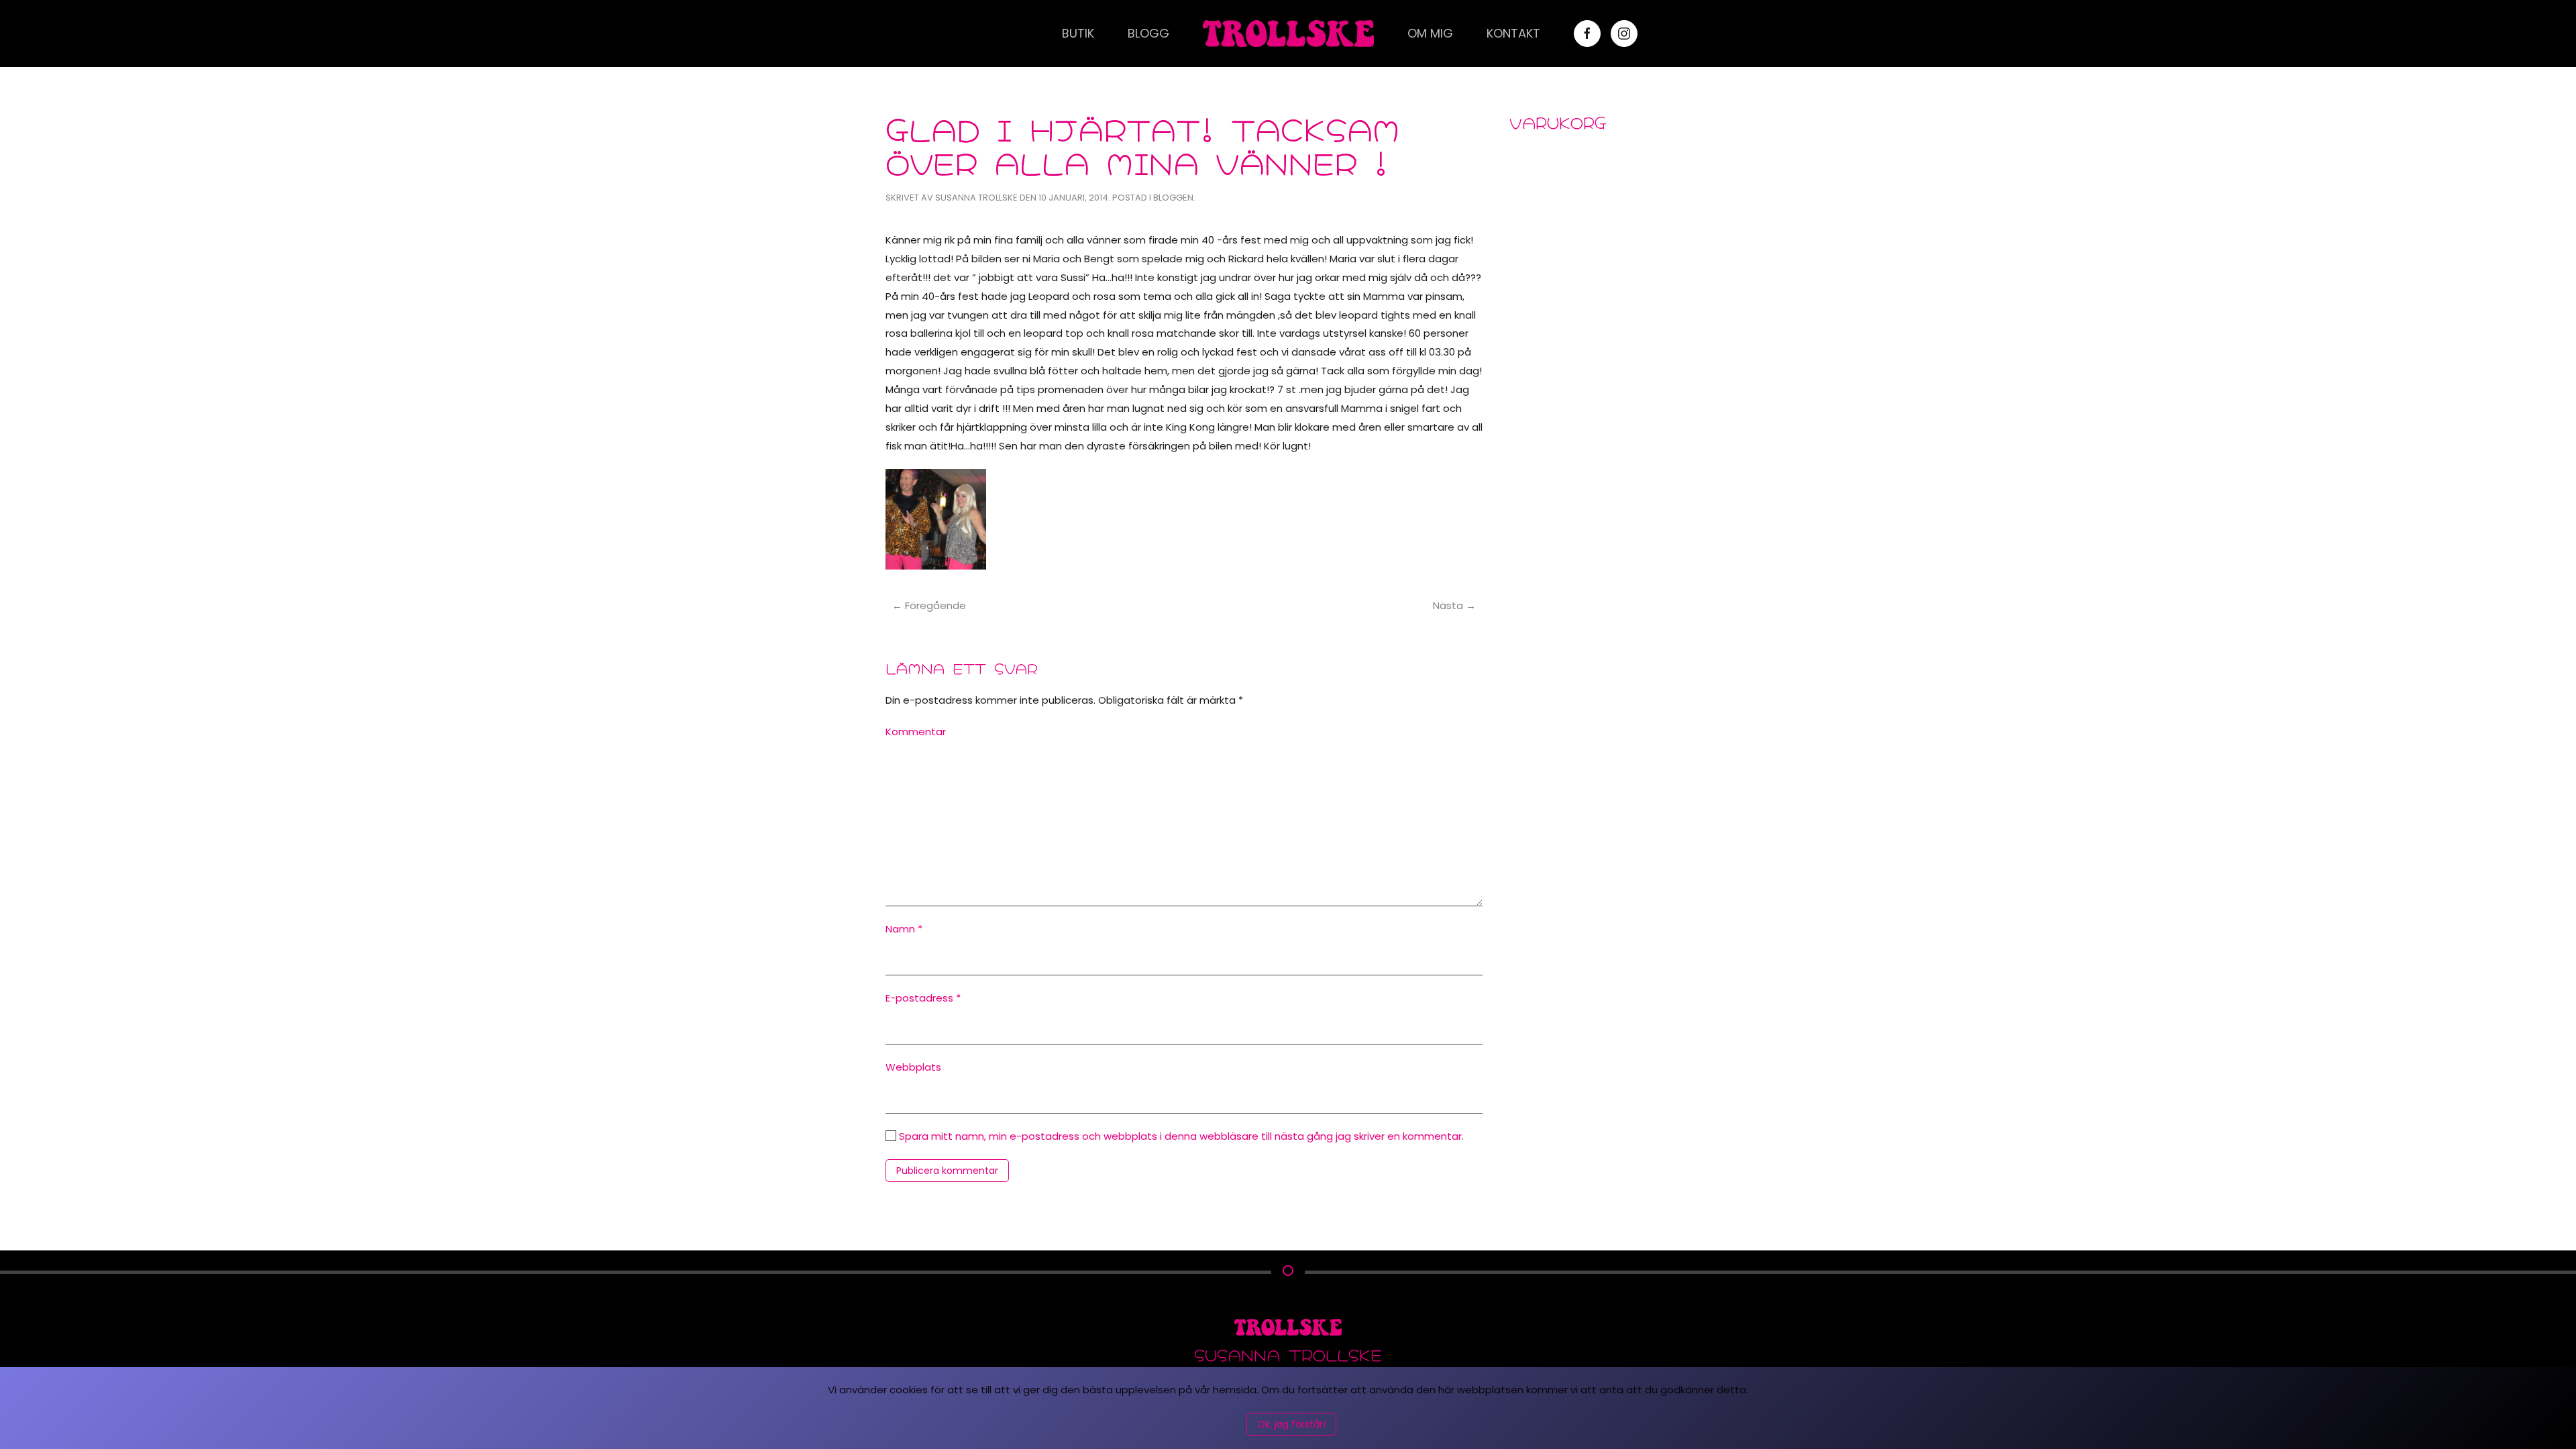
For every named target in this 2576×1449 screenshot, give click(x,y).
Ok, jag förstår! (1291, 1424)
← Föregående (929, 605)
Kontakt (1513, 33)
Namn (904, 929)
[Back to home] (1288, 34)
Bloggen (1173, 198)
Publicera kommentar (947, 1171)
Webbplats (913, 1067)
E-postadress (923, 998)
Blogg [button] (1148, 33)
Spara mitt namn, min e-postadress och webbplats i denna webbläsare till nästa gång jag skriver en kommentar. (1180, 1136)
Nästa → (1454, 605)
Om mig (1430, 33)
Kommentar (916, 732)
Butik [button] (1078, 33)
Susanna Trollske (976, 198)
